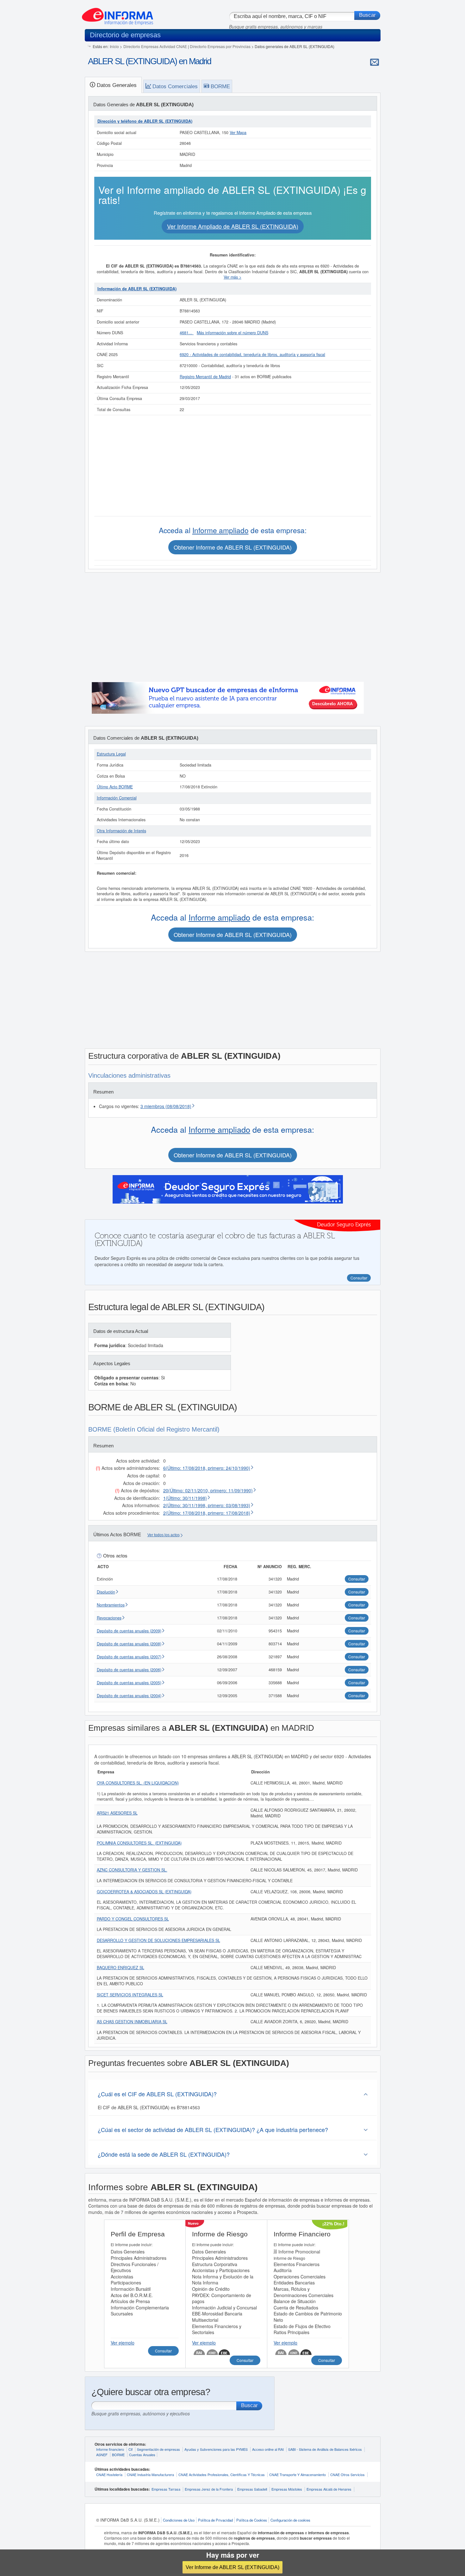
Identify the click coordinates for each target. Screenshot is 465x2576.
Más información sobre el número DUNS (232, 333)
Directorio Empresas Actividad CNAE (155, 46)
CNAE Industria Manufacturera (150, 2474)
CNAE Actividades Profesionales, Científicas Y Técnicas (222, 2474)
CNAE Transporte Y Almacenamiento (298, 2474)
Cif (130, 2449)
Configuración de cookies (290, 2520)
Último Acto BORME (115, 787)
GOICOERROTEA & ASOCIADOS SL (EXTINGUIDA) (144, 1892)
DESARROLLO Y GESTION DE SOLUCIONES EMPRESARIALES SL (158, 1940)
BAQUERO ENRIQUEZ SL (121, 1968)
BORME (118, 2455)
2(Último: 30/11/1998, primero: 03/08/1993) (207, 1505)
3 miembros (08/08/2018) (166, 1106)
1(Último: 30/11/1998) (185, 1498)
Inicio (114, 46)
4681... (187, 333)
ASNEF (102, 2455)
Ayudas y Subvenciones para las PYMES (216, 2449)
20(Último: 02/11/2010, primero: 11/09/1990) (208, 1490)
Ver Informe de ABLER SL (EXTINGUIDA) (232, 2567)
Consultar (163, 2351)
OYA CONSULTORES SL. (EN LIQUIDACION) (138, 1783)
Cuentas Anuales (142, 2455)
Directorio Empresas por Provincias (220, 46)
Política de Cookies (252, 2520)
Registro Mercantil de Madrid (205, 377)
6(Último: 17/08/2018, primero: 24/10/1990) (207, 1468)
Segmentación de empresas (158, 2449)
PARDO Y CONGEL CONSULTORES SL (133, 1919)
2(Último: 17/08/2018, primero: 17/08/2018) (207, 1513)
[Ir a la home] (118, 14)
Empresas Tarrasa (166, 2489)
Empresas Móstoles (287, 2489)
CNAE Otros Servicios (347, 2474)
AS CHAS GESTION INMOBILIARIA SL (132, 2022)
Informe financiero (110, 2449)
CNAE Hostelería (109, 2474)
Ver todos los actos (164, 1535)
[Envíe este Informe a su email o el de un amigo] (375, 62)
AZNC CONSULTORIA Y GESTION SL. (132, 1870)
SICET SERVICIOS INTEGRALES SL (130, 1995)
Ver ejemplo (123, 2343)
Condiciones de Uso (179, 2520)
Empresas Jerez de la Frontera (209, 2489)
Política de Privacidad (215, 2520)
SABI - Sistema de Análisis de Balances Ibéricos (325, 2449)
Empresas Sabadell (252, 2489)
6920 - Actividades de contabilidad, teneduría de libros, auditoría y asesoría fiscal (252, 354)
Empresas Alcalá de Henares (329, 2489)
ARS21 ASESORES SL (117, 1813)
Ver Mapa (238, 132)
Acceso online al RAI (268, 2449)
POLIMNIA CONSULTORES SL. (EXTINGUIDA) (139, 1843)
